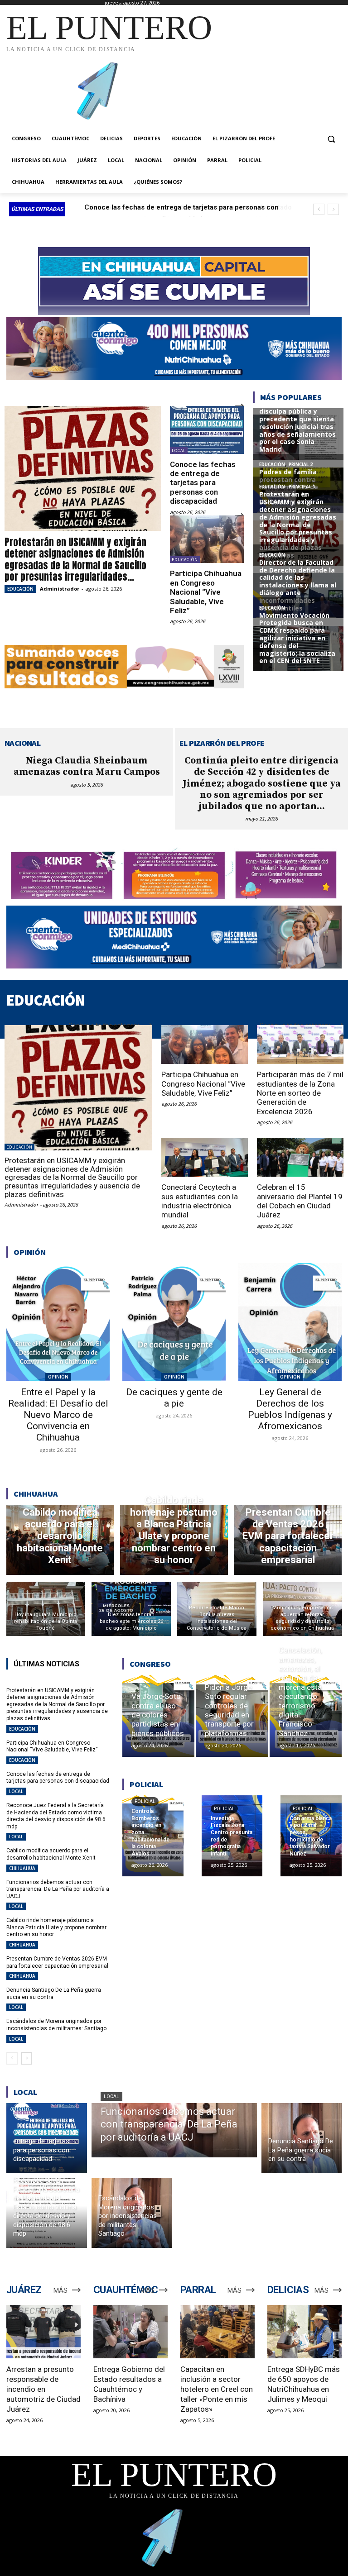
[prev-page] (12, 2058)
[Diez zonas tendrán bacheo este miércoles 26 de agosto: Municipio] (131, 1609)
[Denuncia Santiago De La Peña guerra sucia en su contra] (302, 2138)
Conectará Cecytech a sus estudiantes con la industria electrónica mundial (200, 1201)
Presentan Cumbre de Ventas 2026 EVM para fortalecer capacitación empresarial (57, 1962)
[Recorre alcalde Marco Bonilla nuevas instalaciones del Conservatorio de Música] (217, 1609)
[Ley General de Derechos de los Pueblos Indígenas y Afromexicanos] (290, 1322)
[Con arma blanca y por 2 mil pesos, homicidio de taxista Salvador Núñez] (311, 1836)
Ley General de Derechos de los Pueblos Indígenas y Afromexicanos (290, 1409)
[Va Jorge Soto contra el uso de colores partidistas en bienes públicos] (158, 1716)
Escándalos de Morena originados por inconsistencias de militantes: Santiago (56, 2025)
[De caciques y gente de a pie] (174, 1322)
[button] (331, 139)
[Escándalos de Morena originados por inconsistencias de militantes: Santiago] (132, 2213)
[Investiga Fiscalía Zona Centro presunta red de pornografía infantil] (232, 1836)
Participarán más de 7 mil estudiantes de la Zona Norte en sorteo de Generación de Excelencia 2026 (300, 1093)
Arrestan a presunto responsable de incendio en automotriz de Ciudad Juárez (43, 2389)
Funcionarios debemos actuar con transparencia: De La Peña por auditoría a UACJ (58, 1889)
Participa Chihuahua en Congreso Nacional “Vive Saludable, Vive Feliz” (206, 592)
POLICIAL (145, 1801)
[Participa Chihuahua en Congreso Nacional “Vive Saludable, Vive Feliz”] (207, 539)
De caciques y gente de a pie (174, 1398)
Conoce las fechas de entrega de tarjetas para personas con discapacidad (203, 483)
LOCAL (179, 451)
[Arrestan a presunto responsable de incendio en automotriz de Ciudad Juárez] (43, 2332)
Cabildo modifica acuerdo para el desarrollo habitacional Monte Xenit (51, 1854)
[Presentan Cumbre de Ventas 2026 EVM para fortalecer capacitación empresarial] (288, 1540)
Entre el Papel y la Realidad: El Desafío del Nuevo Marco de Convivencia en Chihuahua (58, 1415)
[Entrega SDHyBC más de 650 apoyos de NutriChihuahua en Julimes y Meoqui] (304, 2332)
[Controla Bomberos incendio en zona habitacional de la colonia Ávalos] (153, 1836)
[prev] (319, 209)
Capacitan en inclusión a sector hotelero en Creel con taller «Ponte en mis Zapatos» (217, 2389)
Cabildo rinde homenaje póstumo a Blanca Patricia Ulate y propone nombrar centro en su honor (56, 1927)
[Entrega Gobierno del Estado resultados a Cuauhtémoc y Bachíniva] (130, 2332)
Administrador (60, 589)
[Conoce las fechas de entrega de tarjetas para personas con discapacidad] (207, 430)
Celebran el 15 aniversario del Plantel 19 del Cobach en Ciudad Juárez (300, 1201)
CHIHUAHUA (22, 1868)
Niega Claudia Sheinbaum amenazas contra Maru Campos (87, 766)
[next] (333, 209)
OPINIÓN (58, 1377)
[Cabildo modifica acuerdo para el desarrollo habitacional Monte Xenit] (60, 1540)
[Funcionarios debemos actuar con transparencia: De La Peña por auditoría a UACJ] (174, 2130)
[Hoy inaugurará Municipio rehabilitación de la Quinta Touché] (46, 1609)
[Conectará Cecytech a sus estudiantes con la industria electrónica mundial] (205, 1157)
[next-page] (27, 2058)
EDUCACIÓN (20, 589)
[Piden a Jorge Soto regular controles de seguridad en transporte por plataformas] (232, 1716)
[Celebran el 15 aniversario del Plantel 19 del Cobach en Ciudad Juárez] (300, 1157)
